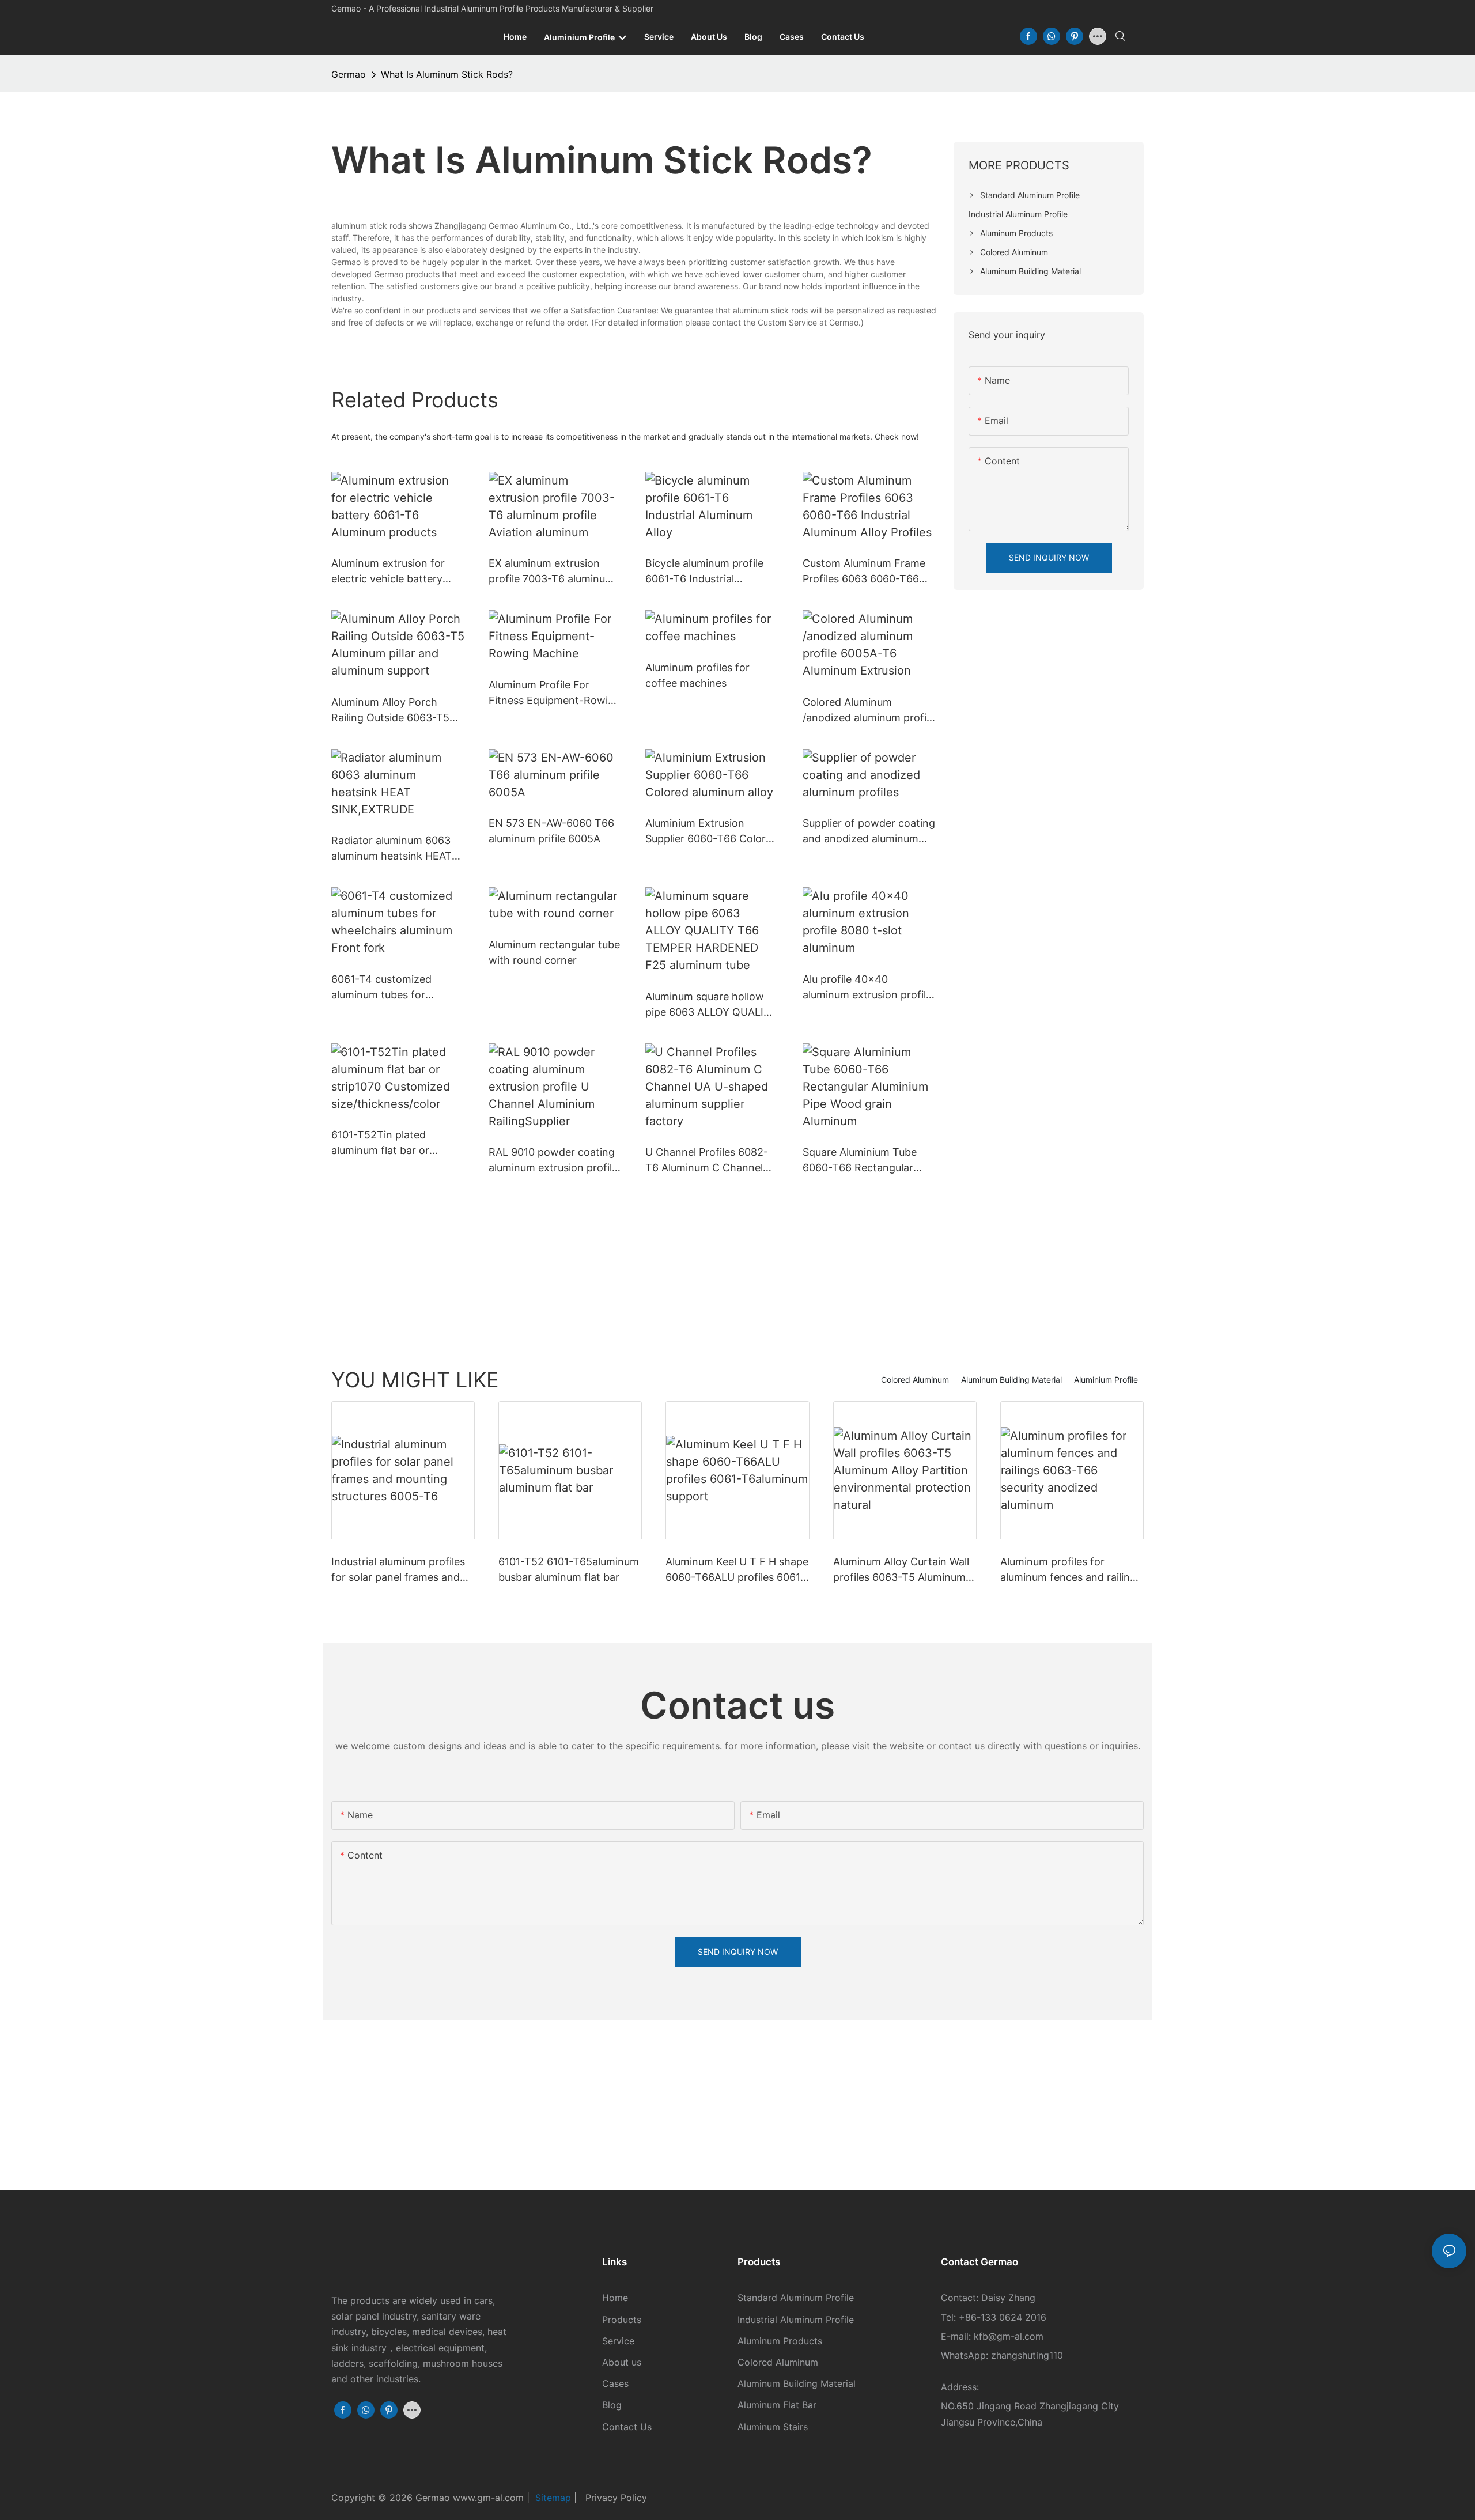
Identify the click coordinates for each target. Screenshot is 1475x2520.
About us (622, 2362)
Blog (612, 2405)
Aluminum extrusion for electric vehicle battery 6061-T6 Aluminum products (388, 572)
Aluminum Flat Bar (777, 2405)
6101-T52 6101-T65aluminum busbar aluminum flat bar (569, 1569)
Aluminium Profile (1106, 1380)
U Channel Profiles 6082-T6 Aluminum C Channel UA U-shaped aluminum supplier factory (707, 1161)
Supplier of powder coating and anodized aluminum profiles (869, 832)
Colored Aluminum (915, 1380)
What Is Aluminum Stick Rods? (447, 74)
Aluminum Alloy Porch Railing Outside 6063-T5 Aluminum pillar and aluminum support (390, 711)
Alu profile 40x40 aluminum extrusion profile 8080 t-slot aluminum (867, 988)
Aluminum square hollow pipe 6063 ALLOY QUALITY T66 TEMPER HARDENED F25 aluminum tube (711, 1005)
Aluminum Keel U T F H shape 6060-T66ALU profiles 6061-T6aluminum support (737, 1570)
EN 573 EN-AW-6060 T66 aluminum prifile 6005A (551, 831)
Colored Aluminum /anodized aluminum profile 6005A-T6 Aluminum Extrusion (869, 711)
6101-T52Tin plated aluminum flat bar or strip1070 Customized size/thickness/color (384, 1143)
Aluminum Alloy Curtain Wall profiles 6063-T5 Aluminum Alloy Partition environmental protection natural (904, 1570)
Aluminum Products (780, 2341)
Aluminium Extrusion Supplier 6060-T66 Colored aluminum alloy (712, 832)
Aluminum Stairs (773, 2427)
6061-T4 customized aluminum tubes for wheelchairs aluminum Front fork (385, 988)
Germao (349, 74)
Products (622, 2320)
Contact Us (627, 2427)
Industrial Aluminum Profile (796, 2320)
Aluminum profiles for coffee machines (697, 675)
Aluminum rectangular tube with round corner (554, 952)
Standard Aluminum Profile (796, 2298)
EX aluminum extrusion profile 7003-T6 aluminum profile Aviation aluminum (551, 572)
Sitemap (555, 2498)
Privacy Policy (616, 2498)
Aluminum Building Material (1011, 1380)
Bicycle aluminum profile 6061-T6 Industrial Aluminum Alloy (704, 572)
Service (618, 2341)
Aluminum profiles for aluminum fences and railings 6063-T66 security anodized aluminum (1071, 1570)
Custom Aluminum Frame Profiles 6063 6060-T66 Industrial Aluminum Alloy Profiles (864, 572)
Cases (615, 2383)
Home (615, 2298)
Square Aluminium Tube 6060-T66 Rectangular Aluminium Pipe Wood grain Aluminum (869, 1161)
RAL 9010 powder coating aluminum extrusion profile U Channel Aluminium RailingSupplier (553, 1161)
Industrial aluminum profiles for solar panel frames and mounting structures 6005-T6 (398, 1570)
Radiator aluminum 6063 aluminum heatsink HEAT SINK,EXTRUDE (392, 849)
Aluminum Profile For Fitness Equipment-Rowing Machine (555, 693)
